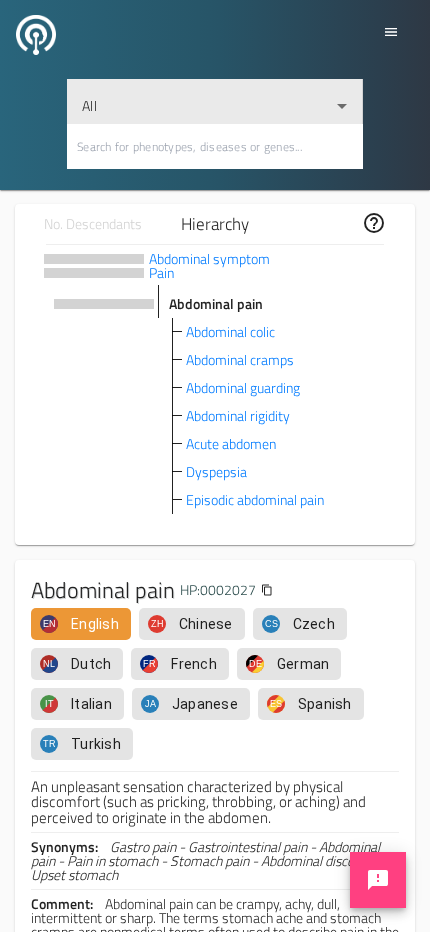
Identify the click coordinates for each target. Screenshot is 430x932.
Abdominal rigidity (238, 415)
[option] (81, 624)
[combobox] (215, 101)
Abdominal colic (230, 331)
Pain (161, 272)
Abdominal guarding (243, 387)
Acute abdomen (231, 443)
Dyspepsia (216, 471)
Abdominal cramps (240, 359)
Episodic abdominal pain (255, 499)
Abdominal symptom (209, 258)
